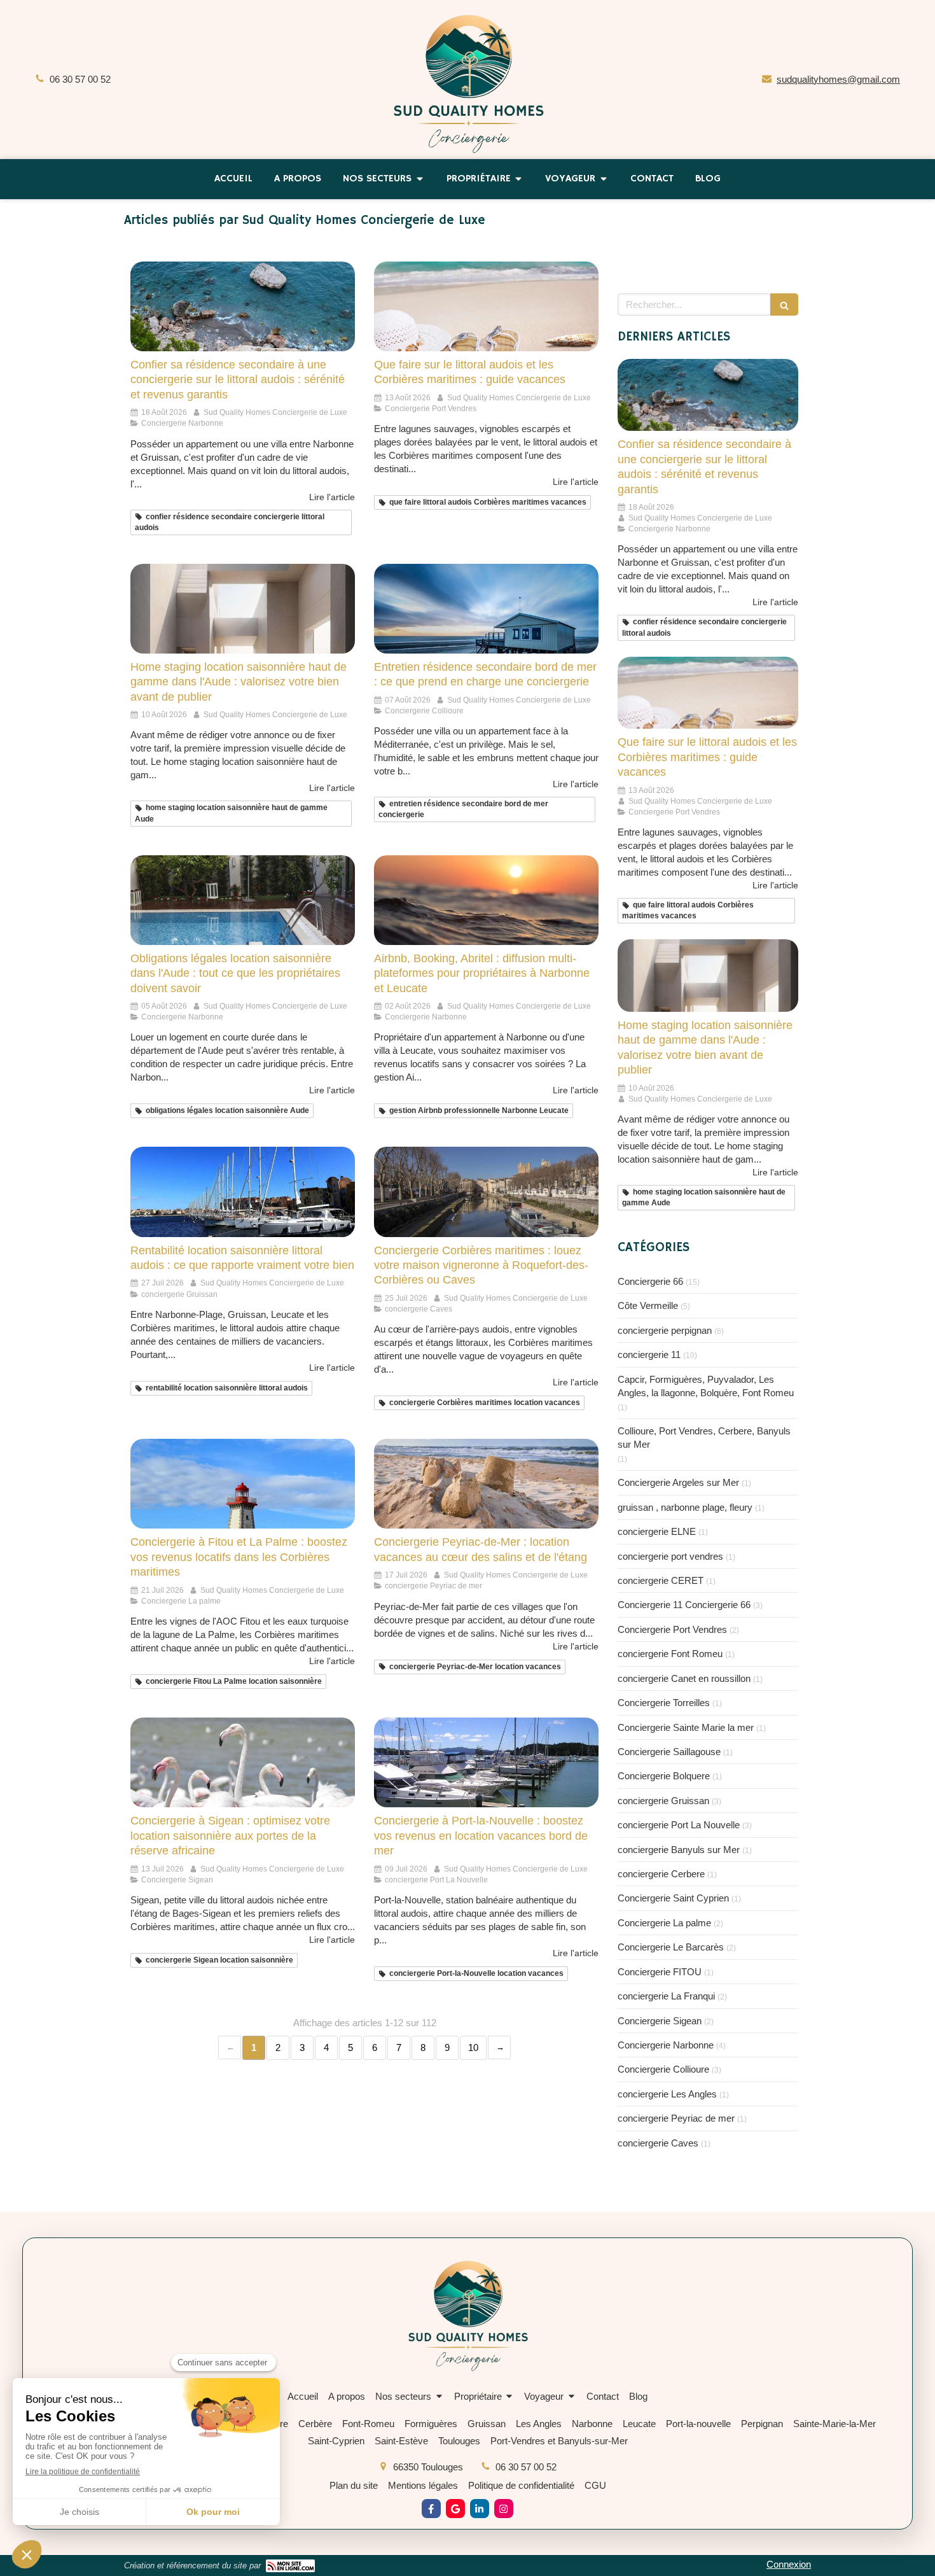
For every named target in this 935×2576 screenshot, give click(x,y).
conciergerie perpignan (665, 1330)
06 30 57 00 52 (80, 79)
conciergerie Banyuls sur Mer (679, 1850)
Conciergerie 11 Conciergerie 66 (684, 1605)
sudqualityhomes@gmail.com (838, 79)
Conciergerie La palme (664, 1923)
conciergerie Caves (658, 2143)
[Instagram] (504, 2509)
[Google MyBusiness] (455, 2509)
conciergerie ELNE (657, 1531)
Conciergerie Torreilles (664, 1703)
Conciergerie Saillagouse (669, 1752)
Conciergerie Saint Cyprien (673, 1898)
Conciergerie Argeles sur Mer (678, 1482)
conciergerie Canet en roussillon (684, 1678)
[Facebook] (431, 2509)
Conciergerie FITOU (660, 1972)
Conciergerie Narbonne (666, 2045)
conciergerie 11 (649, 1354)
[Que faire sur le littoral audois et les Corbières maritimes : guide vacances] (486, 306)
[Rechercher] (784, 304)
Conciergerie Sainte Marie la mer (686, 1727)
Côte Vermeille (648, 1305)
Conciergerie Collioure (663, 2069)
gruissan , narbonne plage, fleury (685, 1507)
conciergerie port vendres (670, 1556)
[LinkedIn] (480, 2509)
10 (473, 2047)
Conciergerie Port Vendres (672, 1629)
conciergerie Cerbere (661, 1874)
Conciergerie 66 (650, 1281)
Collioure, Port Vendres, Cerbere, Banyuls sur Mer (704, 1438)
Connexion (789, 2564)
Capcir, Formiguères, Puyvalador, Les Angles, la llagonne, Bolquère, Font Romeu (706, 1386)
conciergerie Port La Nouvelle (679, 1825)
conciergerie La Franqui (666, 1996)
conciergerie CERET (661, 1580)
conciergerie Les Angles (667, 2094)
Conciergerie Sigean (660, 2021)
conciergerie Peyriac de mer (676, 2118)
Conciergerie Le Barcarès (671, 1947)
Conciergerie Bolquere (664, 1776)
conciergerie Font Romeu (670, 1654)
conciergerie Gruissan (663, 1801)
